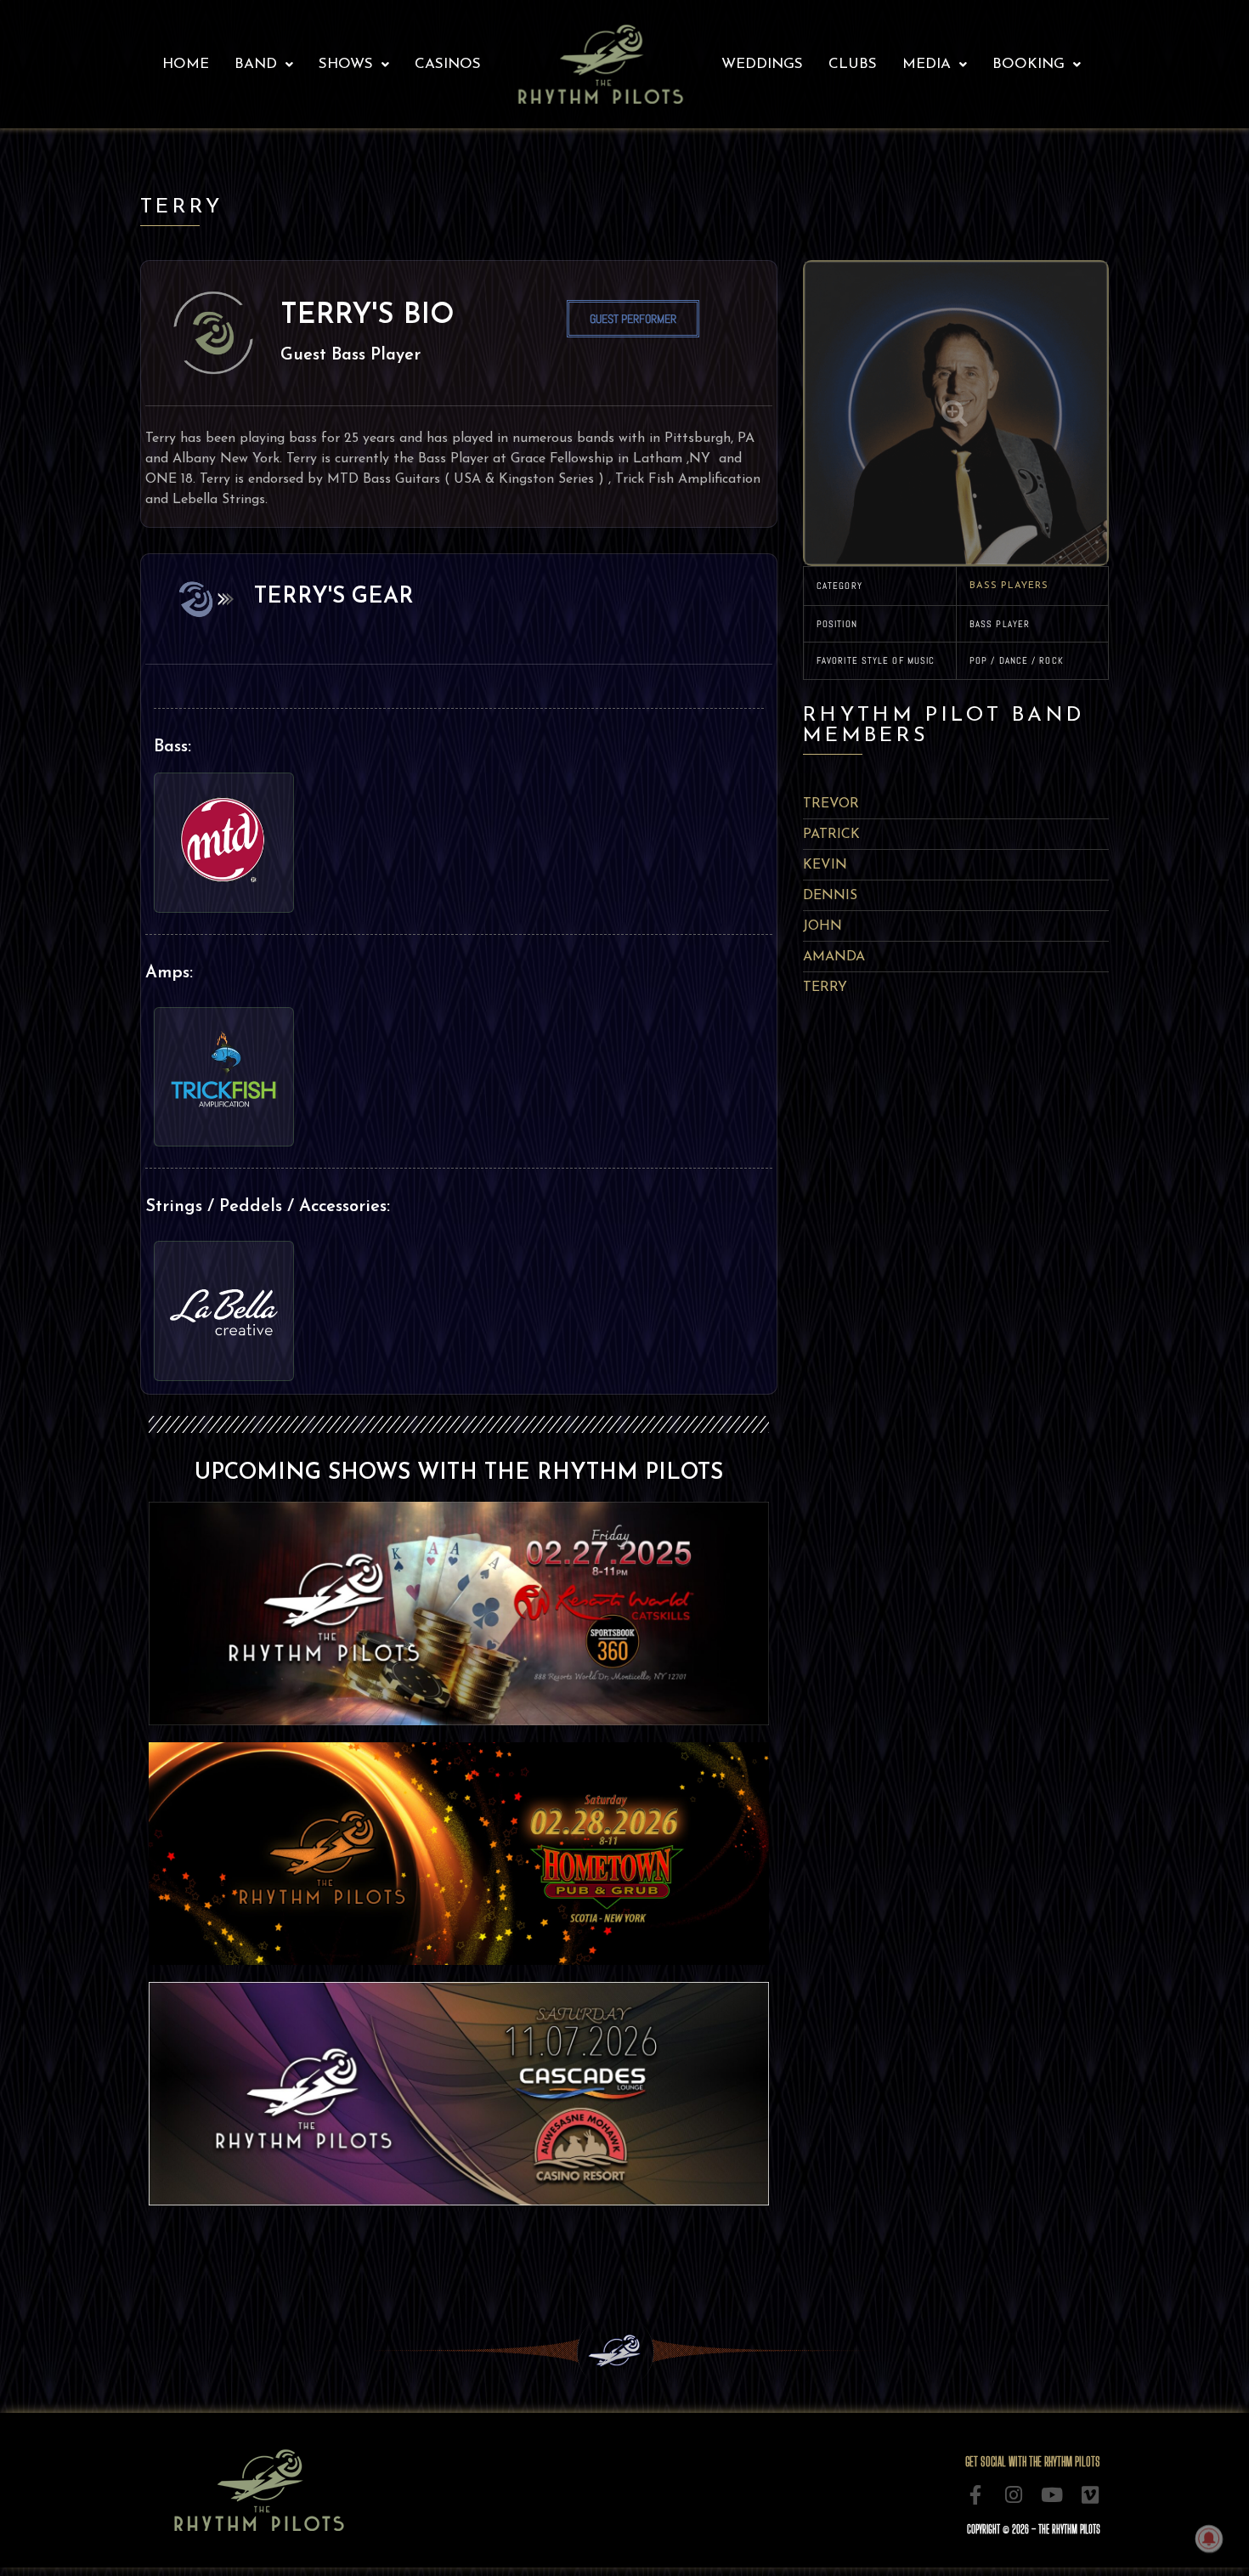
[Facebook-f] (976, 2495)
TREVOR (831, 804)
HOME (186, 64)
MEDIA (927, 64)
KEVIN (825, 865)
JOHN (822, 926)
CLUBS (853, 64)
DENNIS (830, 896)
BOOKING (1029, 64)
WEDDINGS (762, 64)
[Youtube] (1052, 2495)
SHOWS (346, 64)
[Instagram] (1014, 2495)
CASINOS (448, 64)
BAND (256, 64)
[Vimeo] (1091, 2495)
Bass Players (1009, 586)
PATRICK (831, 835)
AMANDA (834, 957)
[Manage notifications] (1209, 2539)
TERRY (825, 988)
